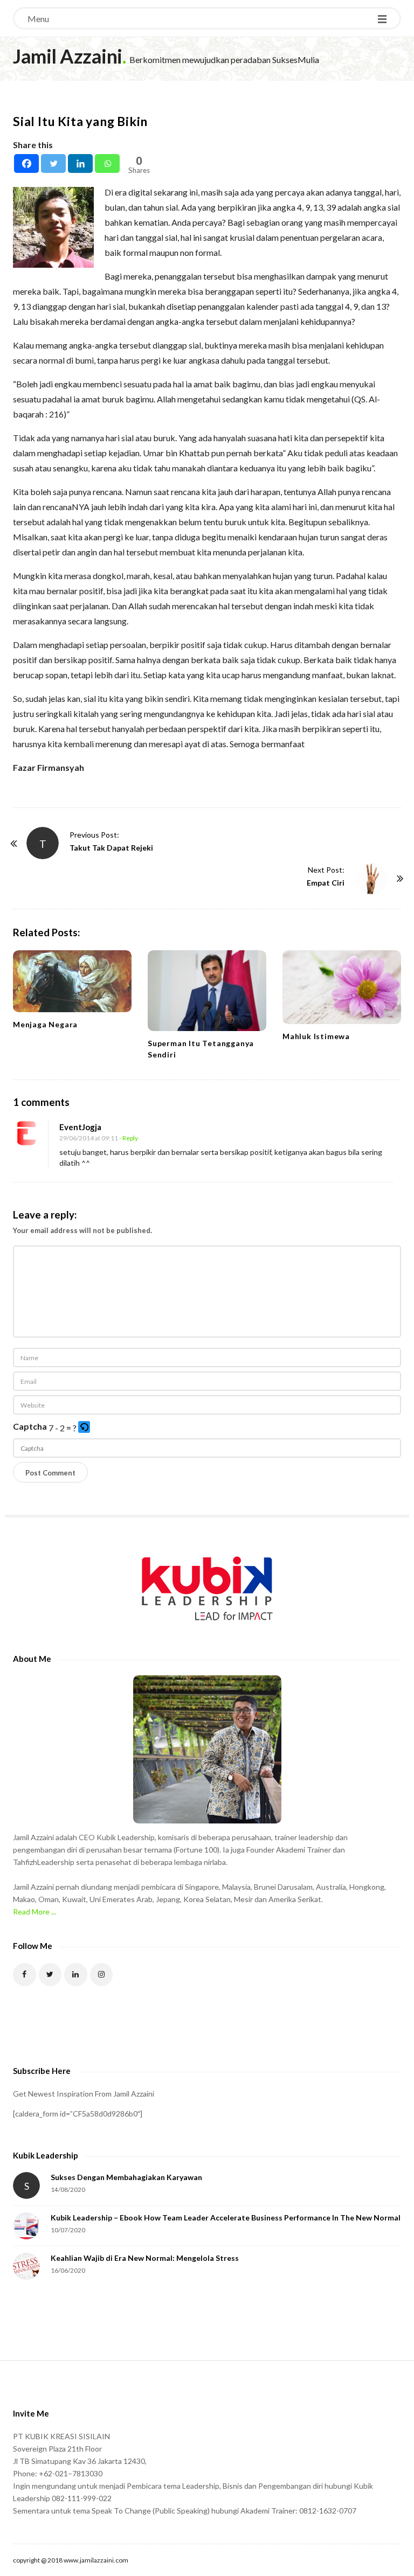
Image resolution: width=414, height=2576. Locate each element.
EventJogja (80, 1127)
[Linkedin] (80, 163)
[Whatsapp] (107, 163)
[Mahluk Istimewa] (342, 987)
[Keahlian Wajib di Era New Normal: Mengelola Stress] (26, 2266)
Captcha (30, 1426)
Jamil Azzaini (68, 56)
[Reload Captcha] (84, 1427)
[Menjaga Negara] (72, 981)
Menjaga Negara (45, 1024)
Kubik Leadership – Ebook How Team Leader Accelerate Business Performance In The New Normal (226, 2218)
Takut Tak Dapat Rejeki (111, 848)
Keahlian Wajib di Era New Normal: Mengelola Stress (145, 2258)
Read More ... (34, 1912)
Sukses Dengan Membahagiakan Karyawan (126, 2177)
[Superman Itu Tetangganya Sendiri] (207, 991)
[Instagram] (102, 1975)
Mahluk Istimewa (316, 1036)
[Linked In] (76, 1975)
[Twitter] (53, 163)
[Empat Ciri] (371, 878)
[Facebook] (26, 163)
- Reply (129, 1138)
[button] (85, 1428)
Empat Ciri (326, 883)
